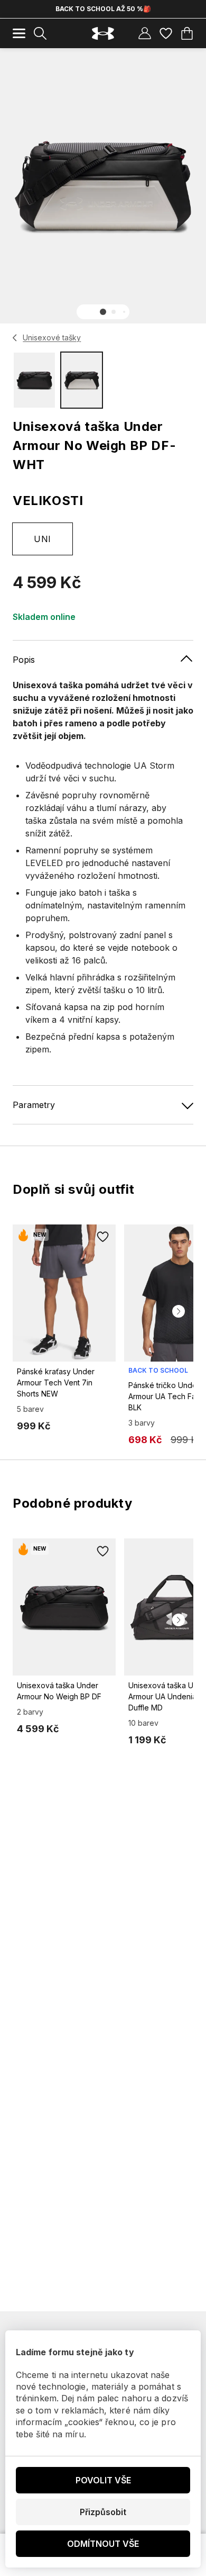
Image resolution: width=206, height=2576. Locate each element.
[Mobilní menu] (19, 33)
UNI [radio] (42, 539)
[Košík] (187, 33)
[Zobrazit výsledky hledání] (40, 33)
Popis (24, 660)
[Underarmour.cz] (103, 34)
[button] (103, 312)
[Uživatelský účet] (145, 33)
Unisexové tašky (52, 337)
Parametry (34, 1105)
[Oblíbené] (166, 33)
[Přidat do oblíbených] (103, 1237)
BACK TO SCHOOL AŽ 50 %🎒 (103, 9)
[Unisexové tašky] (15, 338)
